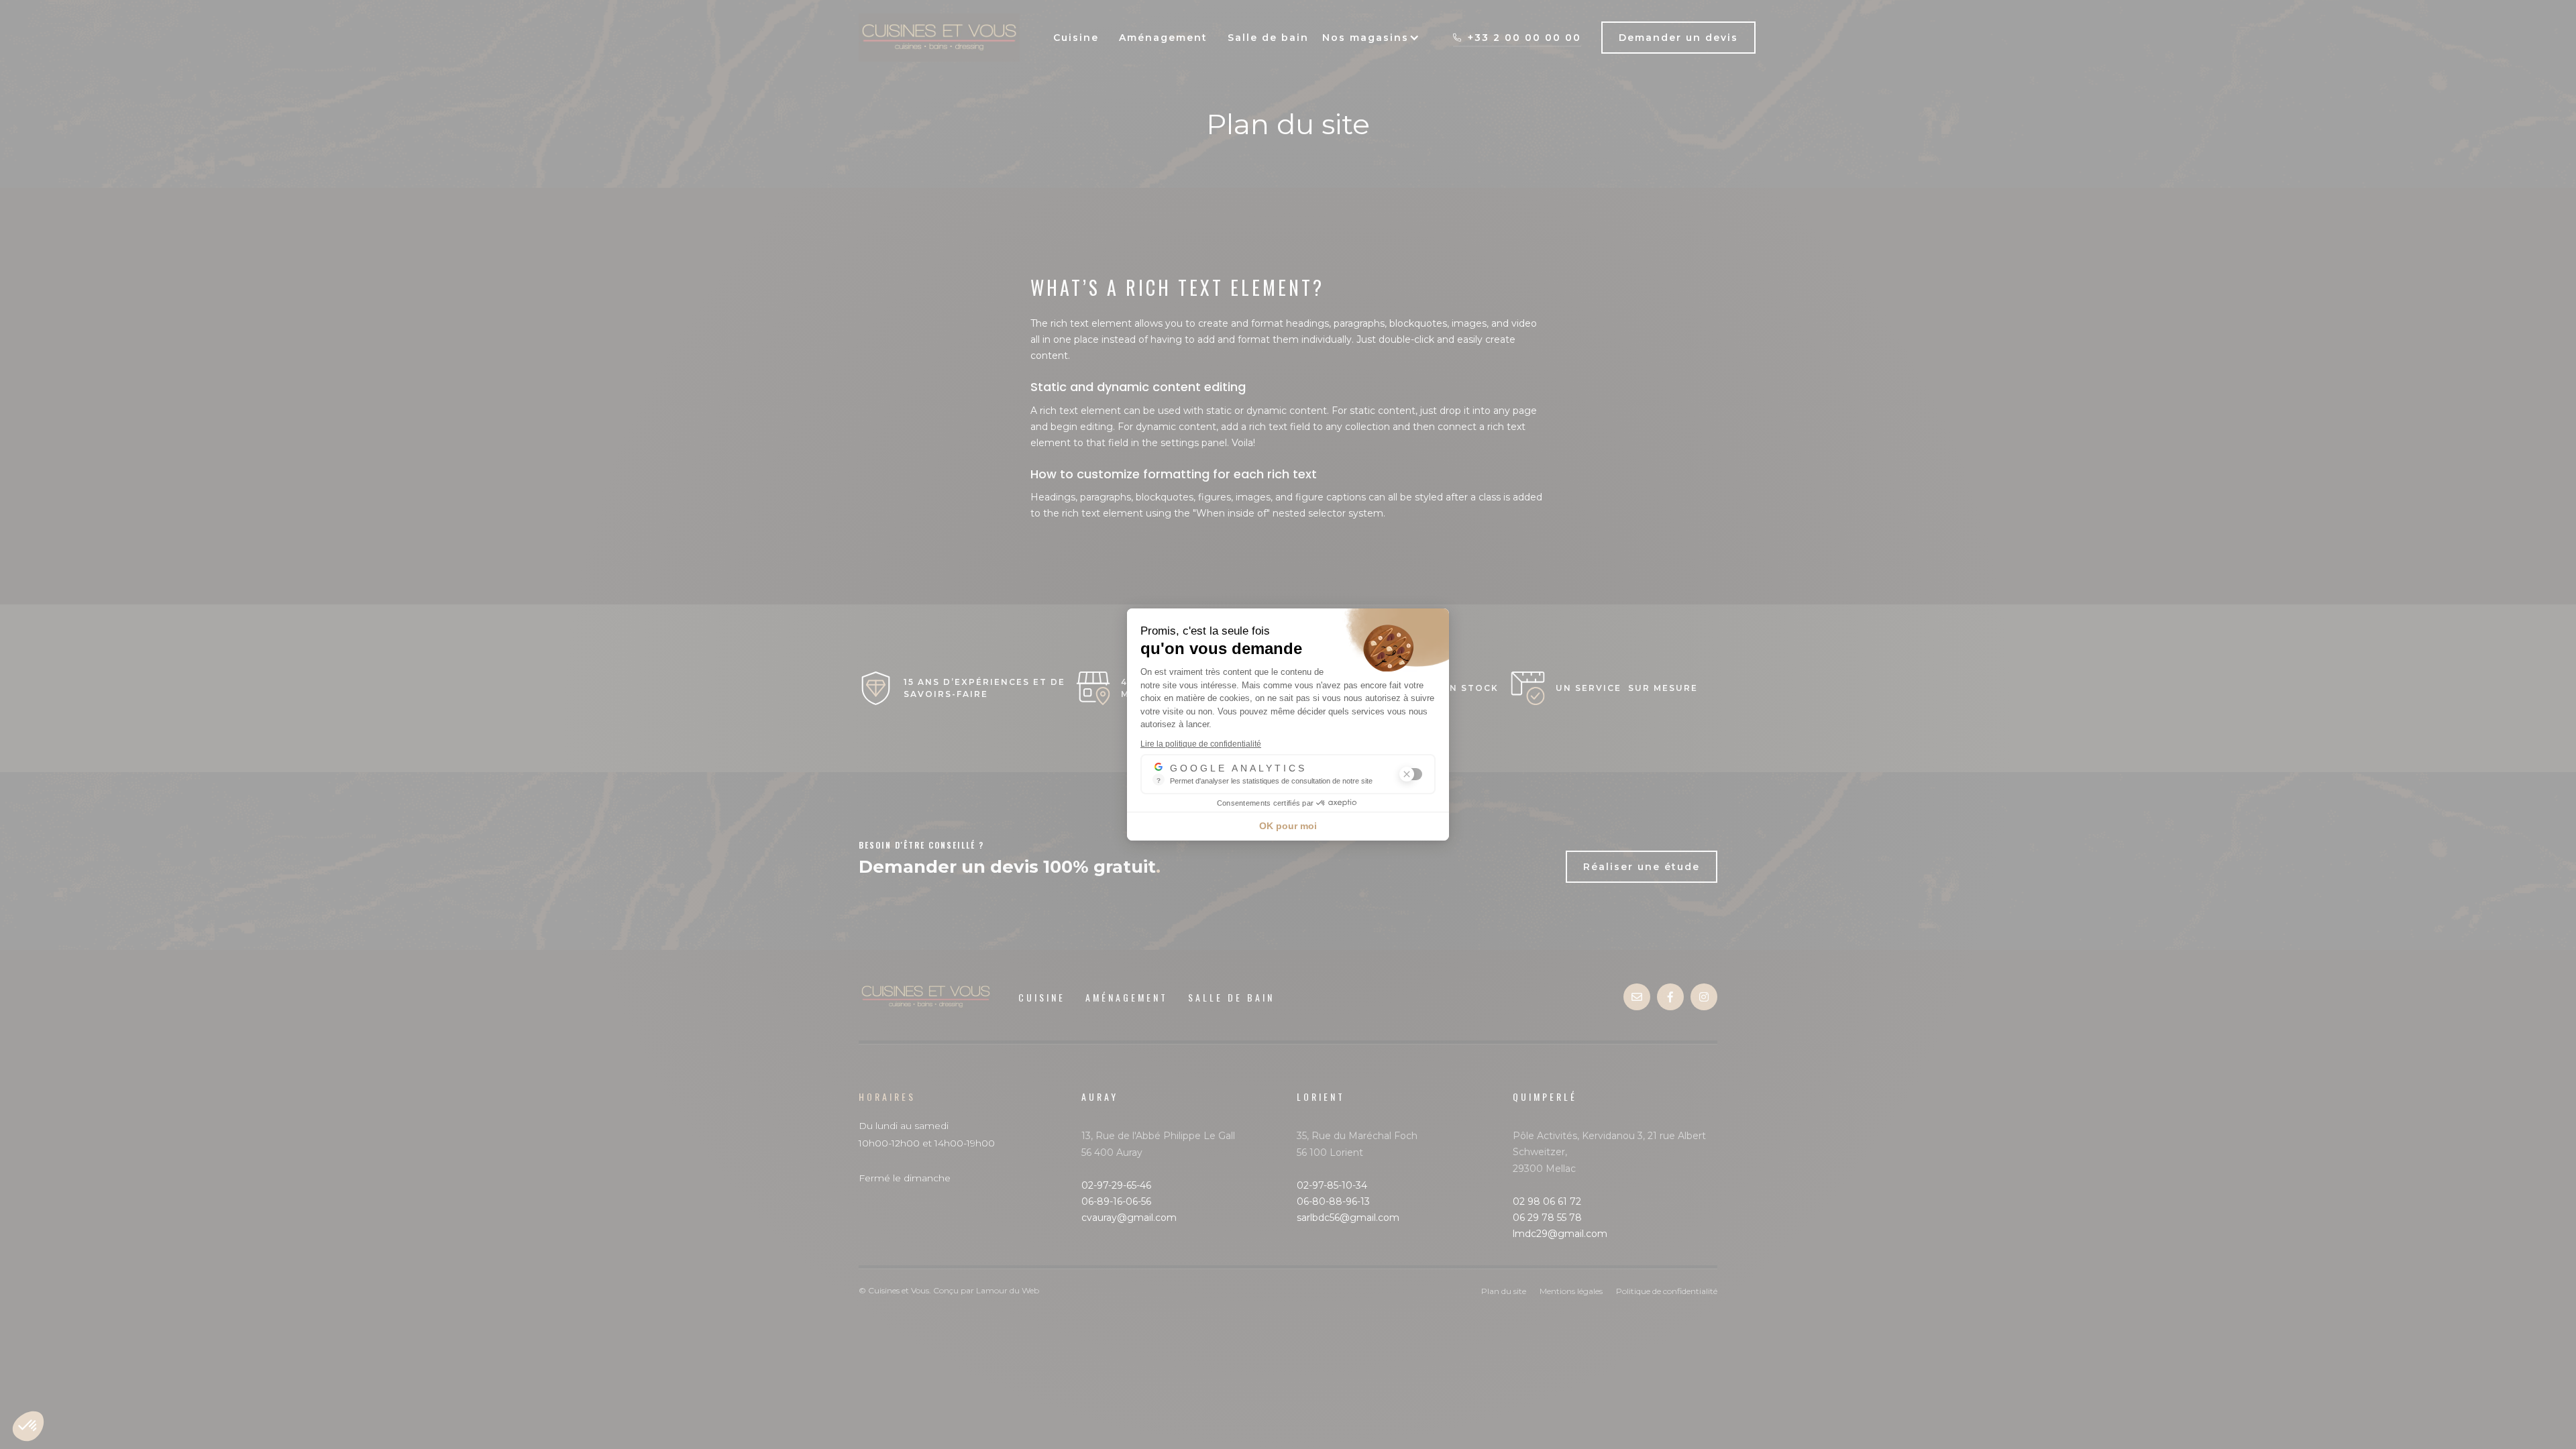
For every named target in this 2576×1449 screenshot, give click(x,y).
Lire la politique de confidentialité (1201, 744)
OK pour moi (1288, 826)
